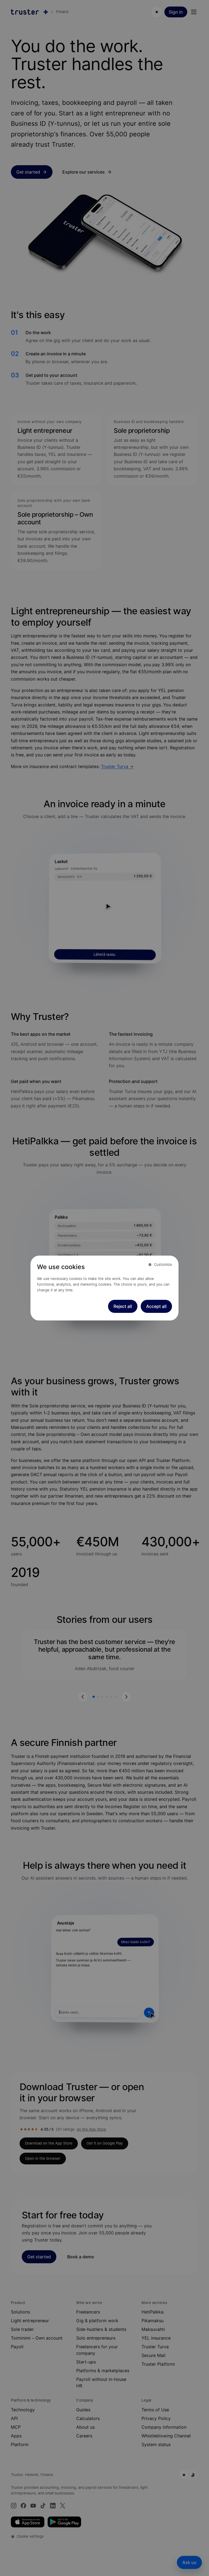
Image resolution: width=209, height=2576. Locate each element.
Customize (163, 1264)
